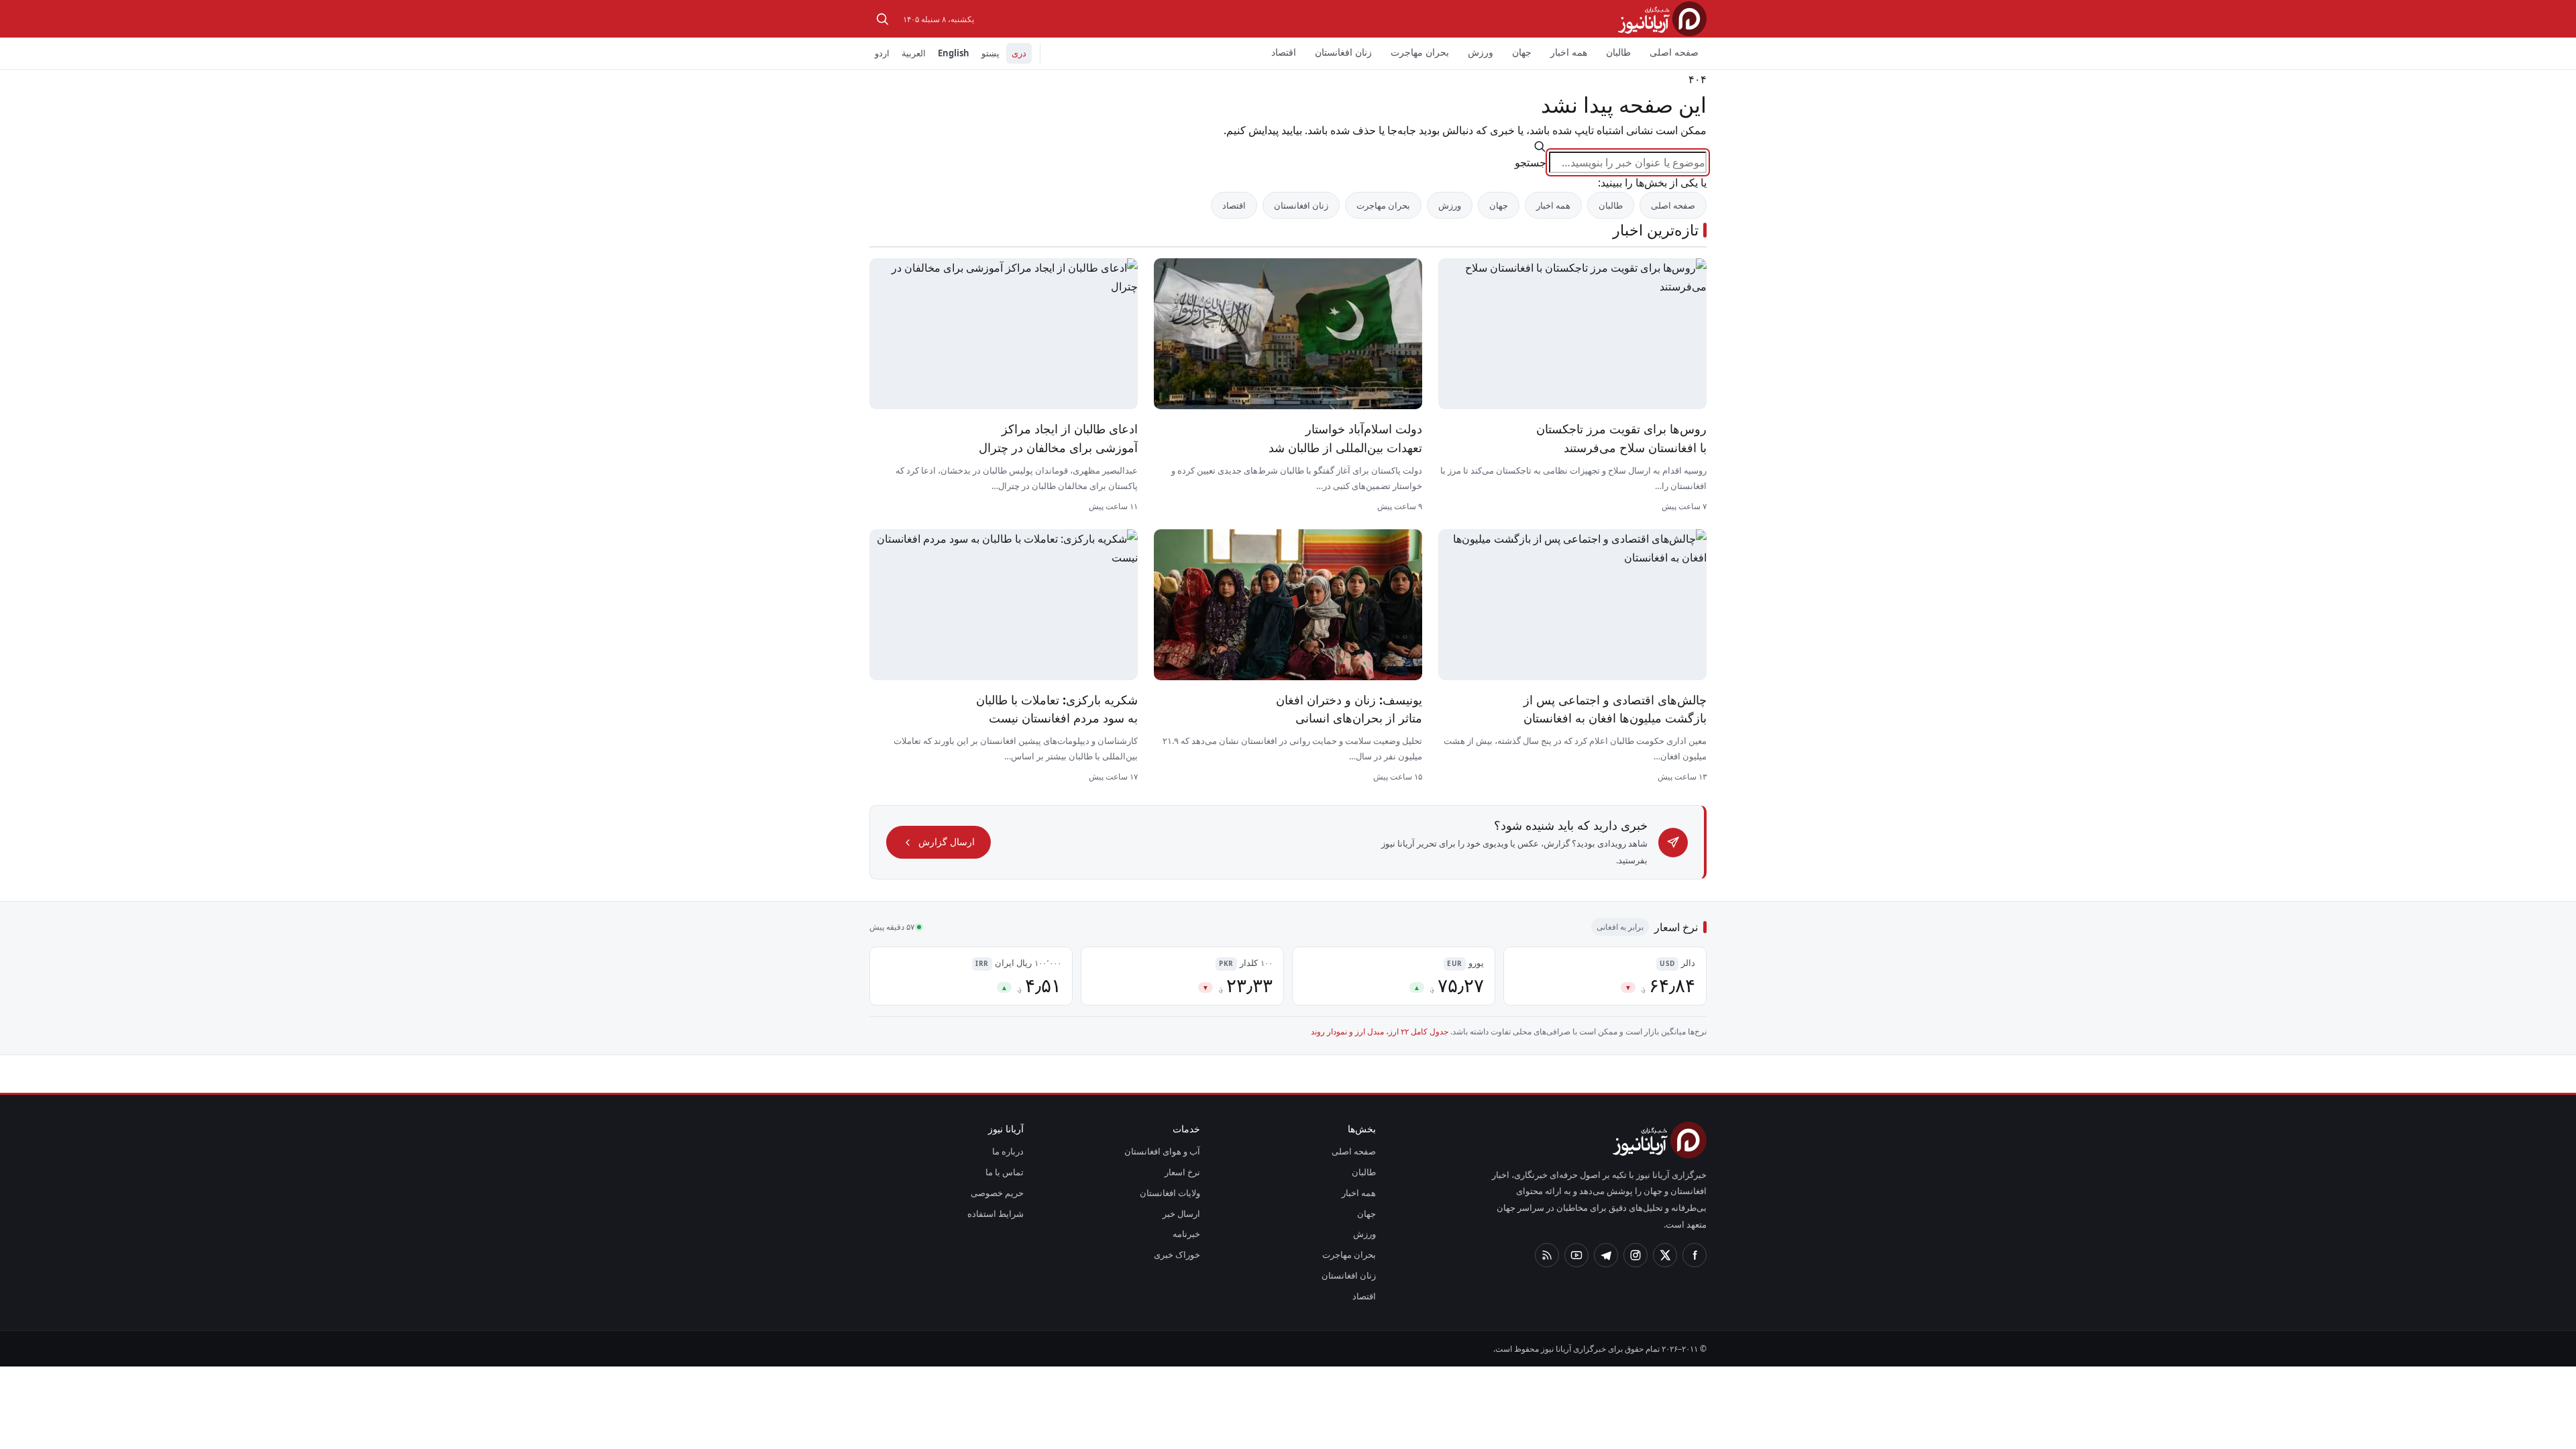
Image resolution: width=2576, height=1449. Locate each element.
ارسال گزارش (947, 842)
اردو (882, 53)
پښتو (990, 53)
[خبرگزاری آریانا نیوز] (1662, 18)
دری (1019, 53)
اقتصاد (1284, 52)
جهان (1522, 52)
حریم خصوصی (997, 1193)
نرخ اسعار (1182, 1172)
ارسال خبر (1181, 1214)
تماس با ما (1005, 1172)
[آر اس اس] (1547, 1255)
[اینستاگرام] (1635, 1255)
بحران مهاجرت (1420, 52)
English (954, 53)
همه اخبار (1569, 52)
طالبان (1618, 52)
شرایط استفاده (996, 1214)
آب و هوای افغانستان (1162, 1151)
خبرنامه (1186, 1234)
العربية (914, 53)
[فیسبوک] (1695, 1255)
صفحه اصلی (1674, 52)
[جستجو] (882, 19)
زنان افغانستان (1343, 52)
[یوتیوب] (1576, 1255)
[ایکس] (1665, 1255)
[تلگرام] (1606, 1255)
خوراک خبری (1177, 1254)
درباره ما (1008, 1151)
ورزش (1481, 52)
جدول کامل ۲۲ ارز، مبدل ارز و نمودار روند (1380, 1031)
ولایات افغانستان (1170, 1193)
